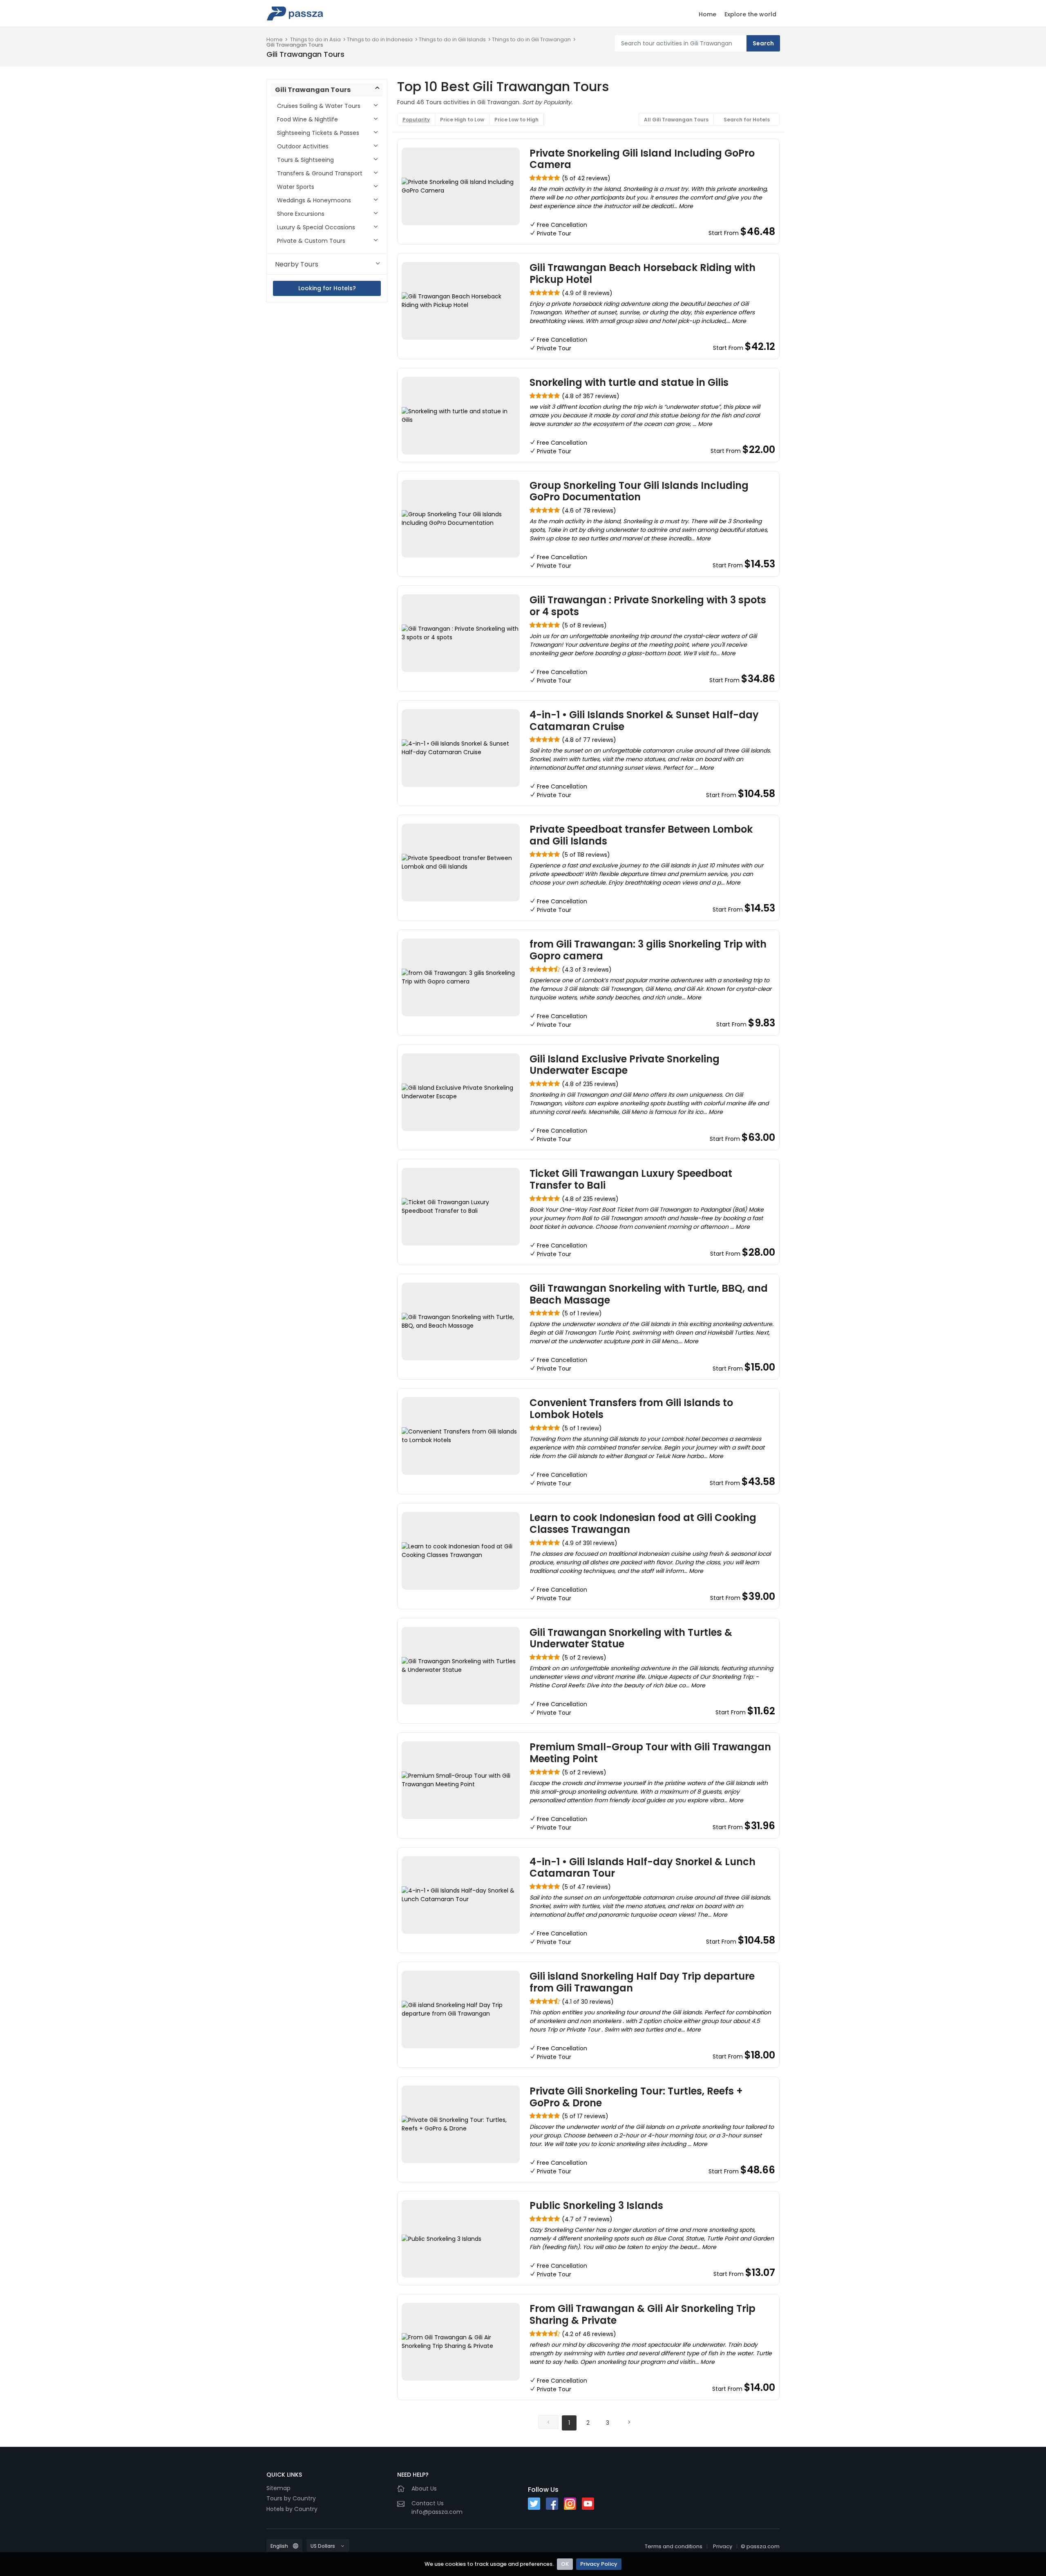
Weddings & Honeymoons (314, 200)
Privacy (723, 2546)
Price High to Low (462, 120)
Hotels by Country (292, 2509)
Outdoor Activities (303, 146)
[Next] (629, 2422)
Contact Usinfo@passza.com (437, 2508)
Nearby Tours (297, 264)
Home (707, 14)
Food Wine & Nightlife (307, 119)
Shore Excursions (301, 214)
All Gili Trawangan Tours (676, 120)
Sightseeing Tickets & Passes (318, 133)
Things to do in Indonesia (380, 39)
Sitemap (278, 2488)
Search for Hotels (747, 120)
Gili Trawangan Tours (295, 45)
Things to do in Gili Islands (452, 39)
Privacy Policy (599, 2564)
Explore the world (750, 14)
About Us (424, 2489)
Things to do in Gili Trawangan (531, 39)
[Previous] (548, 2422)
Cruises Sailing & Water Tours (319, 106)
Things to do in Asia (315, 39)
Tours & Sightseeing (305, 160)
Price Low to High (516, 120)
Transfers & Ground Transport (320, 173)
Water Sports (296, 187)
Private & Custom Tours (311, 241)
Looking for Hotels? (327, 288)
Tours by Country (291, 2498)
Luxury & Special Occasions (316, 227)
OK (565, 2564)
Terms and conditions (674, 2546)
